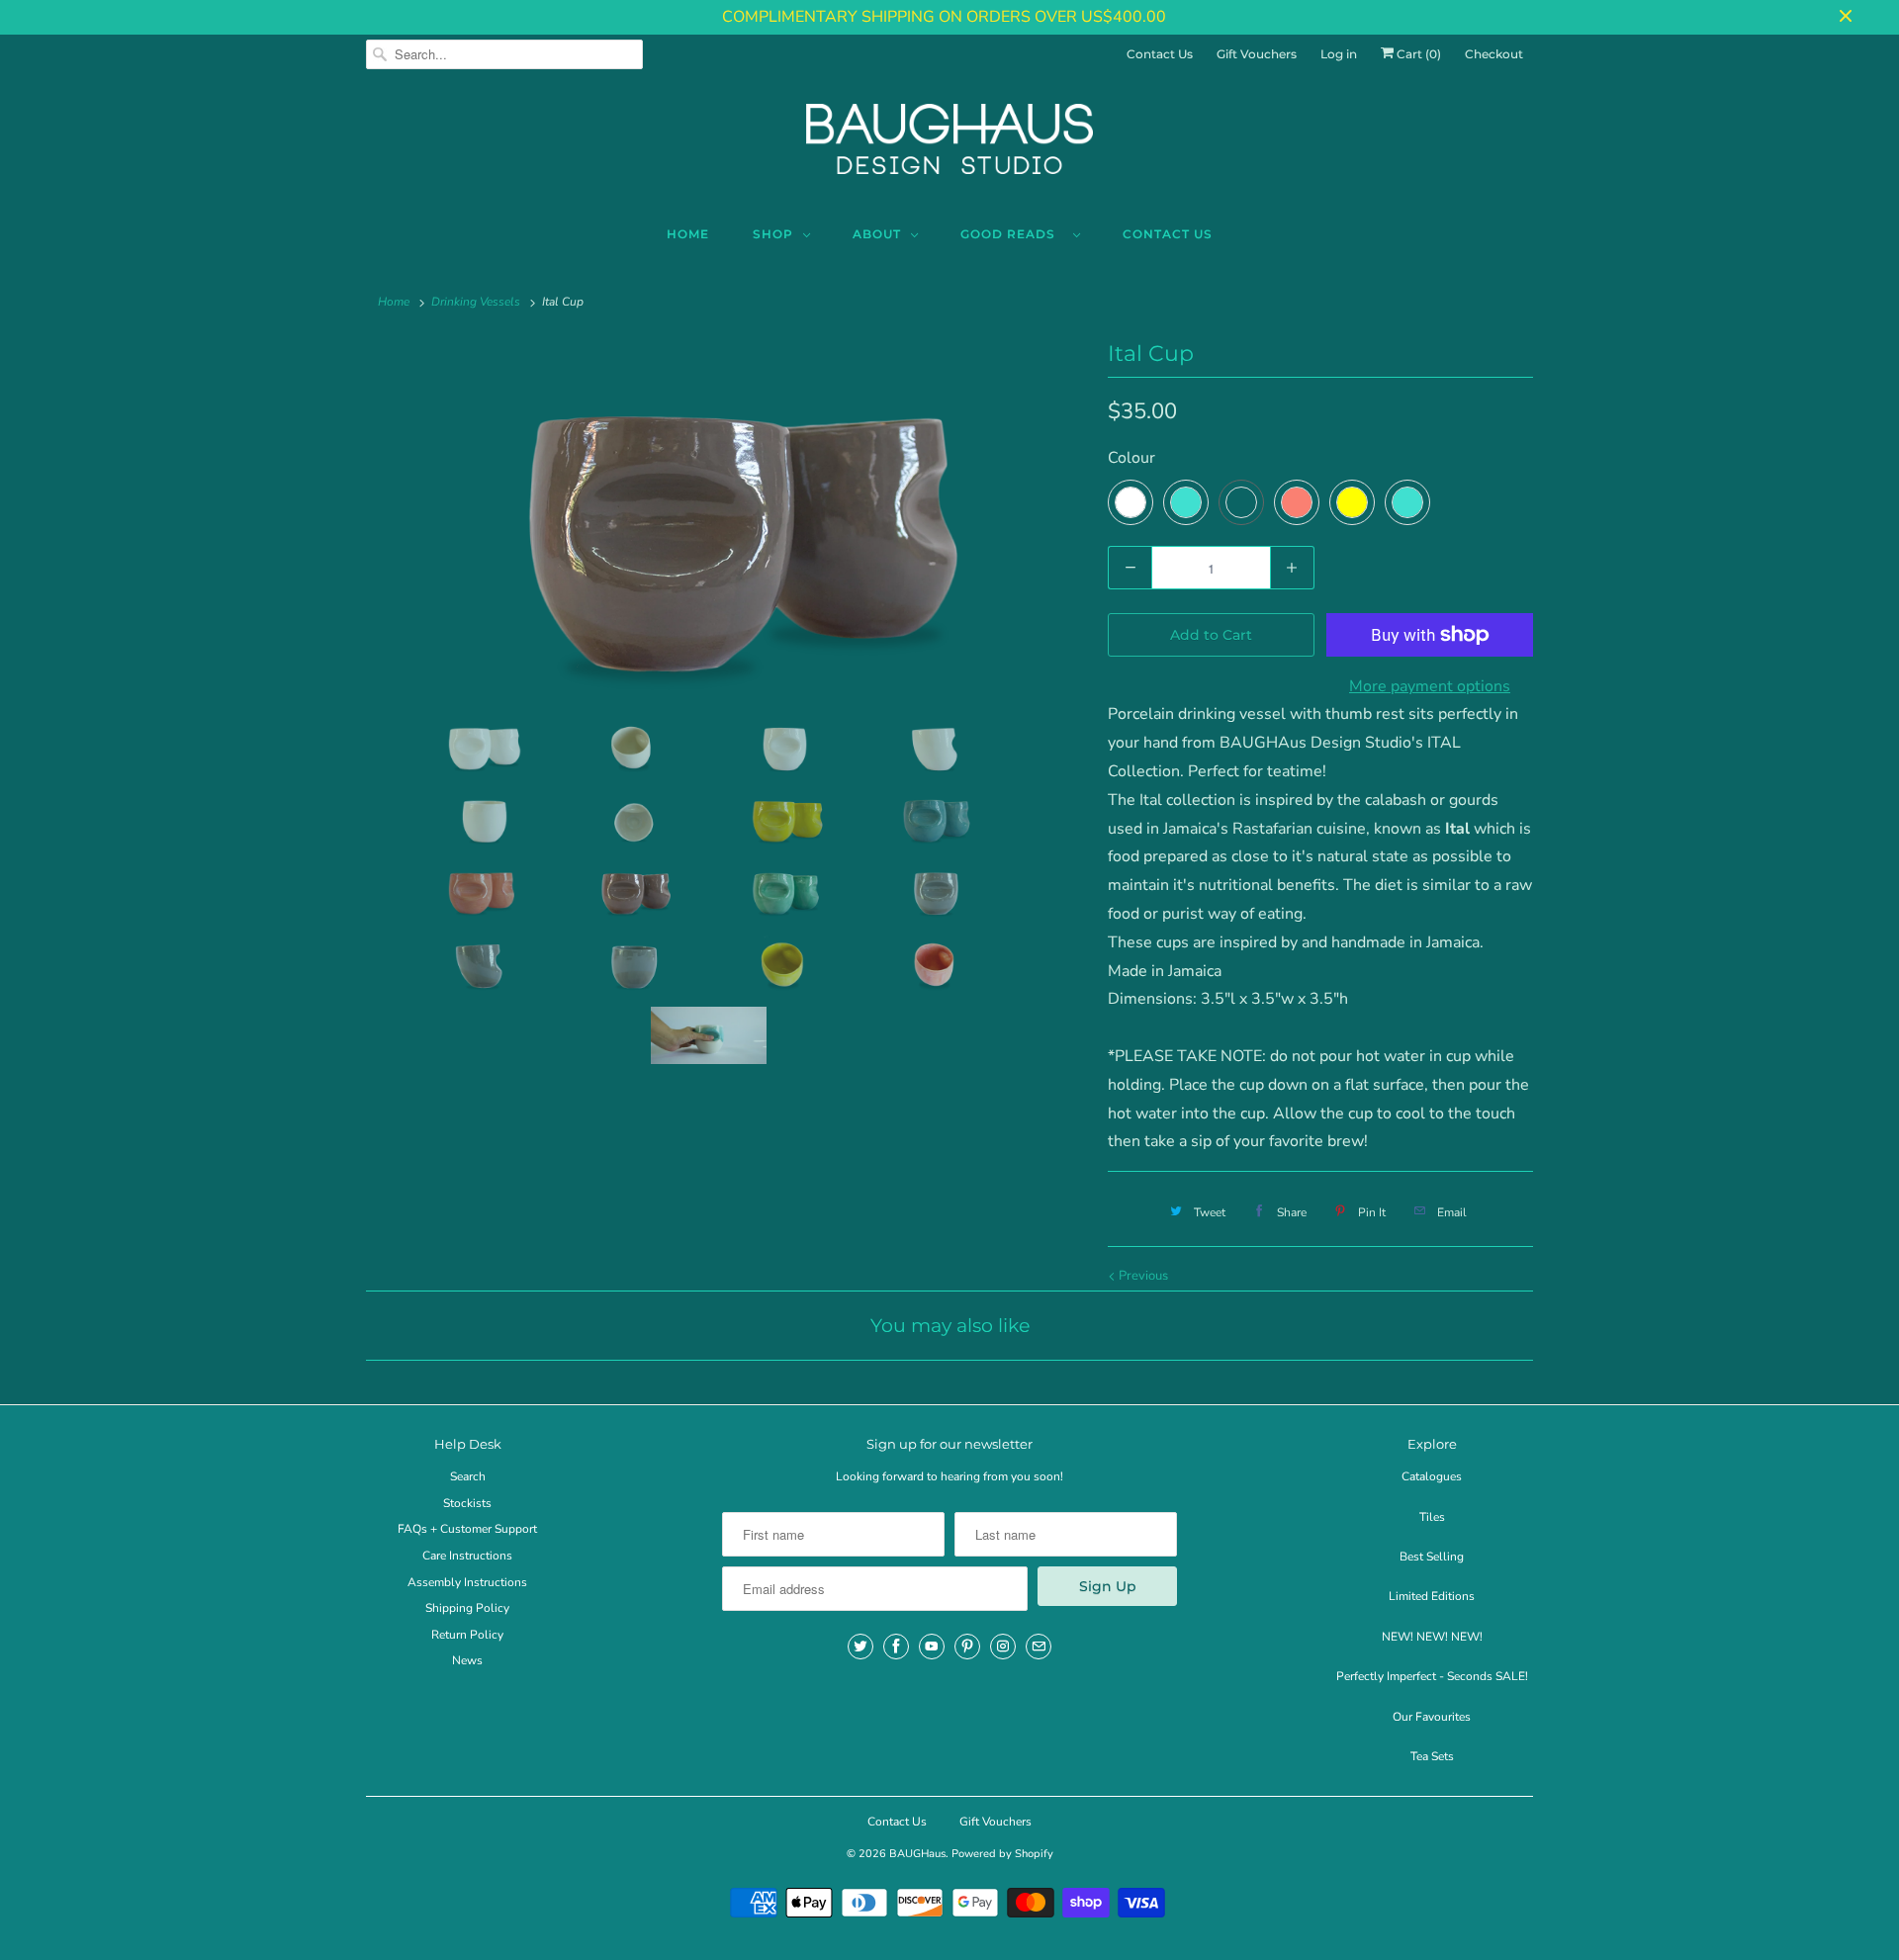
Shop (773, 234)
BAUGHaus (917, 1854)
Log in (1339, 54)
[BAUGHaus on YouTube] (932, 1647)
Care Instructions (467, 1556)
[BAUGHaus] (949, 147)
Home (688, 234)
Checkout (1494, 54)
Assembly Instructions (467, 1582)
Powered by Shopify (1002, 1854)
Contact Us (1160, 54)
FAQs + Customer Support (467, 1529)
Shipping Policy (467, 1608)
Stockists (467, 1503)
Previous (1142, 1276)
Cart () (1417, 54)
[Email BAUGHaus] (1039, 1647)
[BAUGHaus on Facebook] (896, 1647)
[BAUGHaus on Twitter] (860, 1647)
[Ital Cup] (727, 521)
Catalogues (1432, 1476)
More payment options (1430, 686)
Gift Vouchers (1257, 54)
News (467, 1660)
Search (468, 1476)
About (877, 234)
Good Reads (1012, 234)
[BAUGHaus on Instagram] (1003, 1647)
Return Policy (467, 1635)
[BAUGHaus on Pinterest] (967, 1647)
